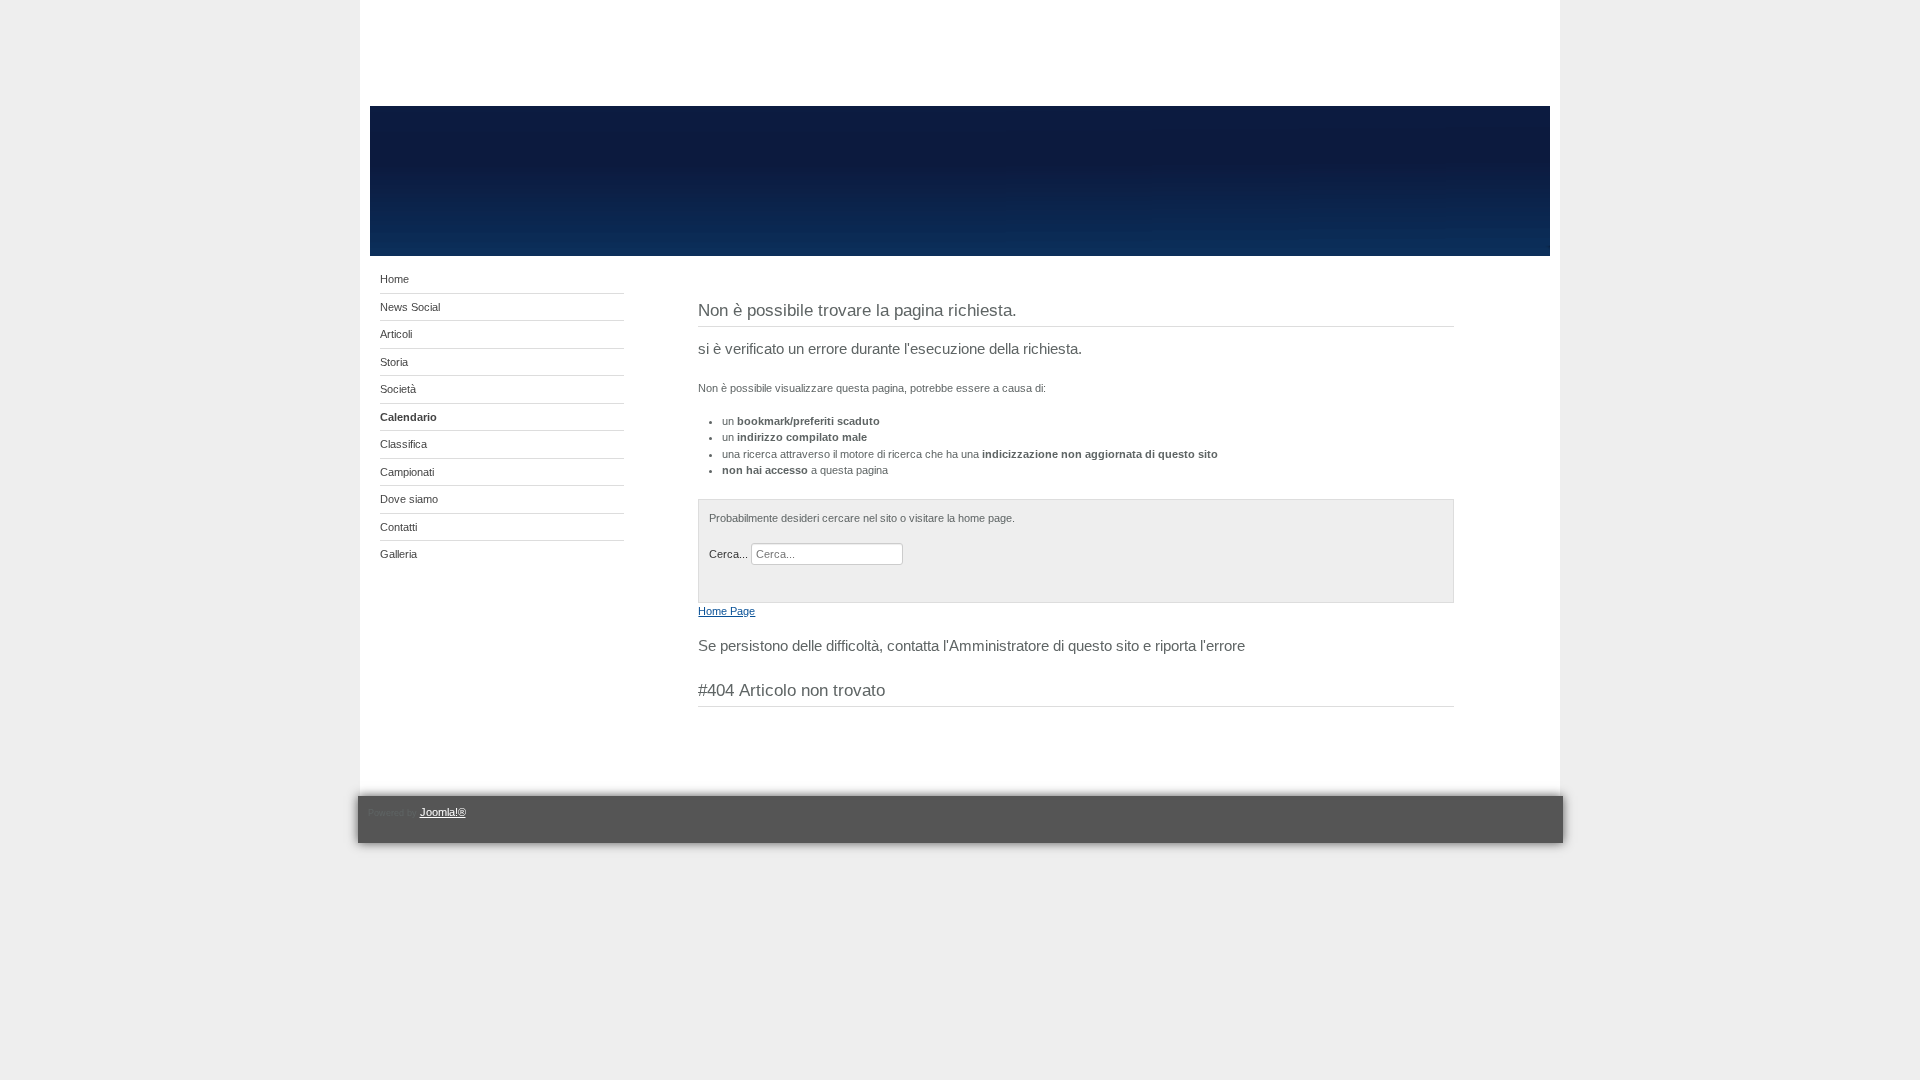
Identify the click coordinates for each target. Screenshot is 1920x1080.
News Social (410, 307)
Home (394, 279)
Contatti (398, 527)
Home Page (726, 611)
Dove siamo (409, 499)
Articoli (396, 334)
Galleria (398, 554)
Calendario (408, 417)
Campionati (407, 472)
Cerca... (728, 554)
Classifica (403, 444)
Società (398, 389)
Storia (394, 362)
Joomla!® (443, 812)
